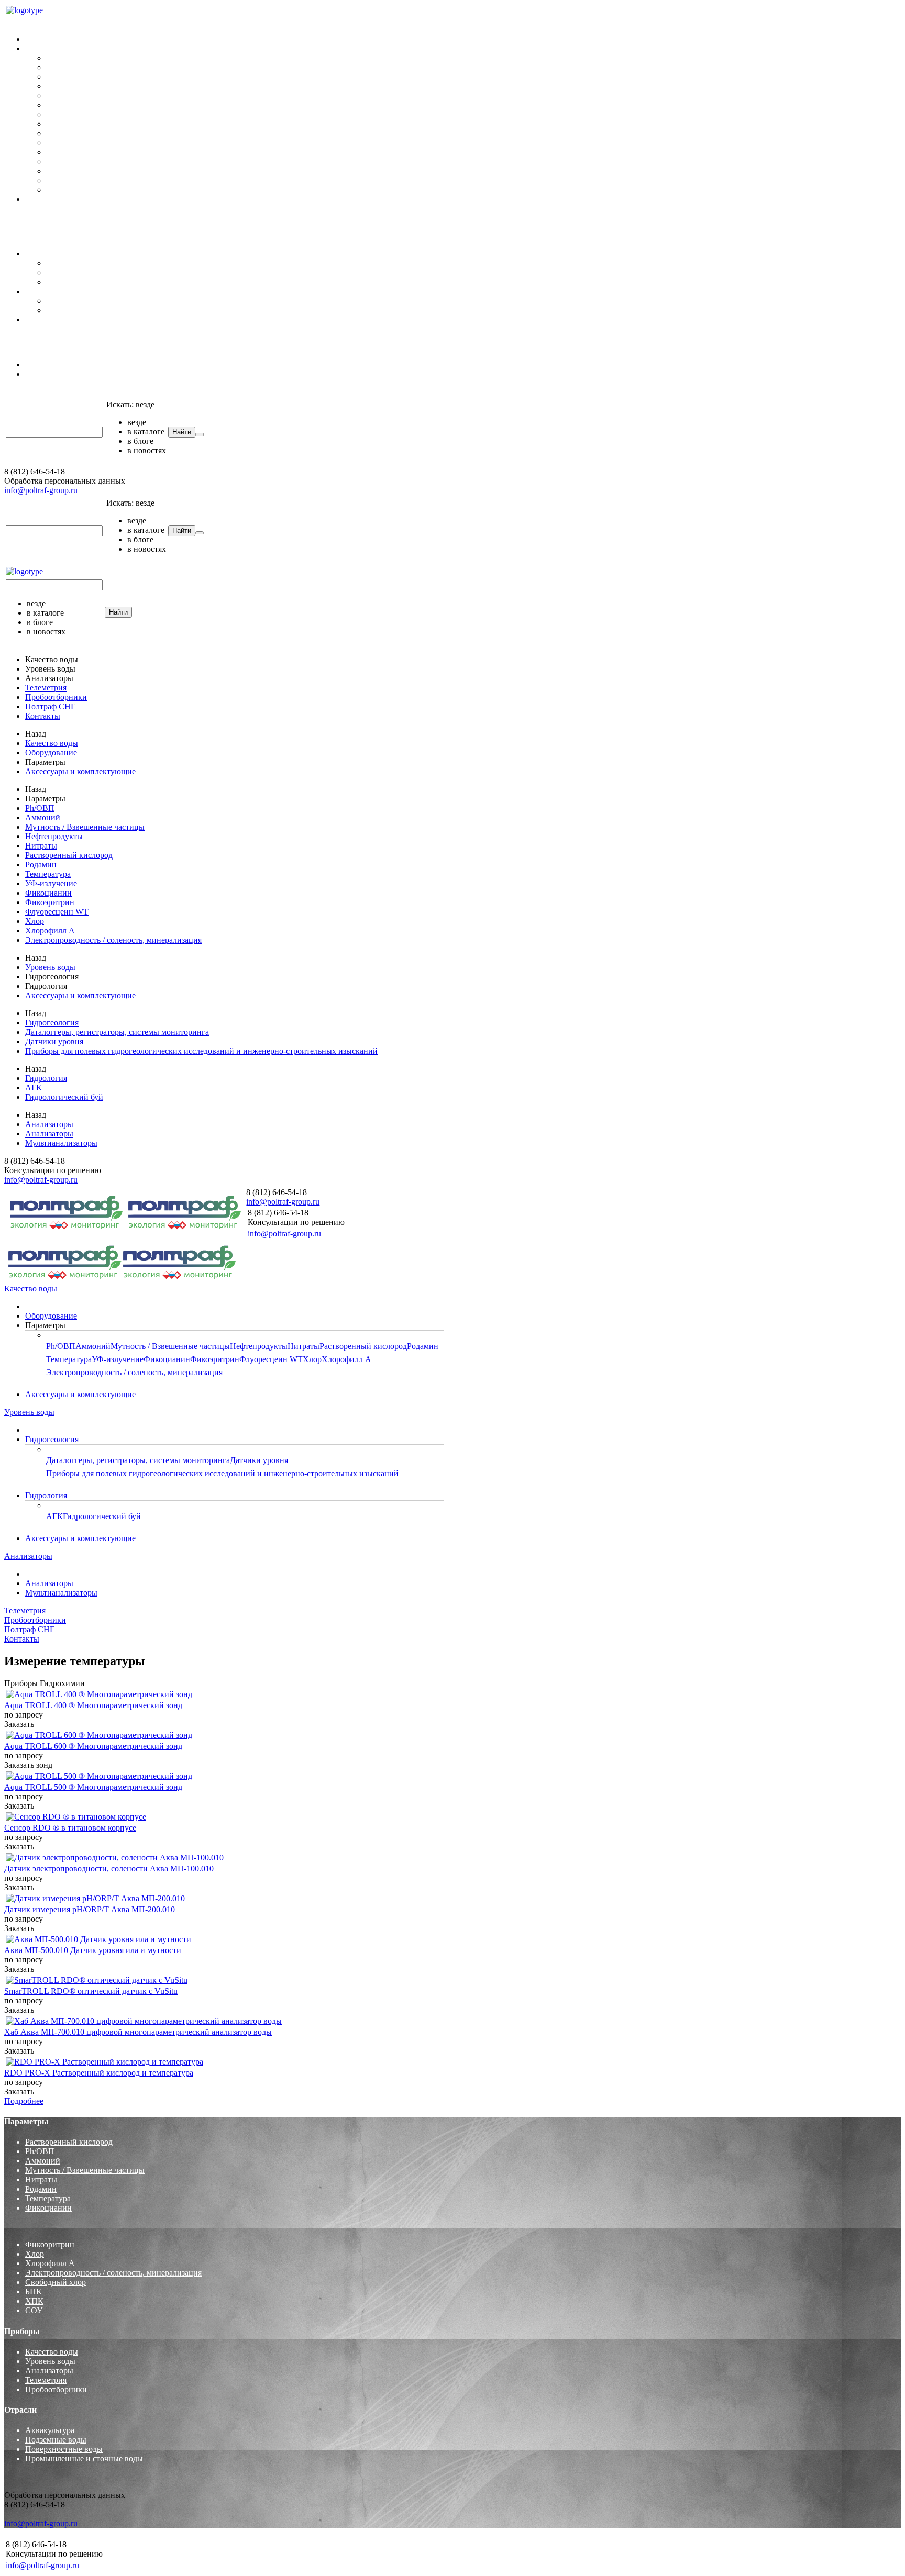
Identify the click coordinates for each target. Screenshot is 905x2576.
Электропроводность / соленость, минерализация (134, 190)
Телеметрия (25, 392)
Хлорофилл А (71, 180)
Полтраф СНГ (29, 337)
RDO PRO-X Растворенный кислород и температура (99, 2073)
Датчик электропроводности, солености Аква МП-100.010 (109, 1869)
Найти (182, 432)
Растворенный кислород (90, 105)
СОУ (34, 2310)
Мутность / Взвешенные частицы (106, 77)
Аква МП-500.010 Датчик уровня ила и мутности (93, 1950)
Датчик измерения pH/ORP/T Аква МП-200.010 (90, 1909)
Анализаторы (28, 347)
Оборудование (51, 39)
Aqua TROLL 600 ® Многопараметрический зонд (93, 1746)
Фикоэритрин (71, 152)
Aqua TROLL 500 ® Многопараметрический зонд (93, 1787)
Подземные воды (56, 2440)
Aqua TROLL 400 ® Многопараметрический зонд (93, 1705)
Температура (69, 124)
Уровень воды (29, 236)
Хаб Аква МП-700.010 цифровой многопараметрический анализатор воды (138, 2032)
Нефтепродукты (75, 86)
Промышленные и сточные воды (84, 2458)
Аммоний (64, 67)
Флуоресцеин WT (78, 161)
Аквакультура (50, 2430)
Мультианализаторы (61, 374)
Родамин (62, 114)
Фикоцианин (69, 143)
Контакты (22, 226)
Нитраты (62, 96)
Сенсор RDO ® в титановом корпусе (70, 1828)
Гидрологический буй (85, 310)
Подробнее (24, 2101)
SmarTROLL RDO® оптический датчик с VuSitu (91, 1991)
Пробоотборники (35, 217)
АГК (54, 301)
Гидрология (46, 291)
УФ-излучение (72, 133)
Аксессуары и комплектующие (80, 199)
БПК (34, 2291)
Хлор (56, 171)
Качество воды (31, 21)
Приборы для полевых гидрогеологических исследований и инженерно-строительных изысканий (222, 282)
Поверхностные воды (64, 2449)
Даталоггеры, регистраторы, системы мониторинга (138, 263)
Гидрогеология (52, 254)
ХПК (34, 2301)
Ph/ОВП (61, 58)
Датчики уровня (75, 272)
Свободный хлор (56, 2282)
